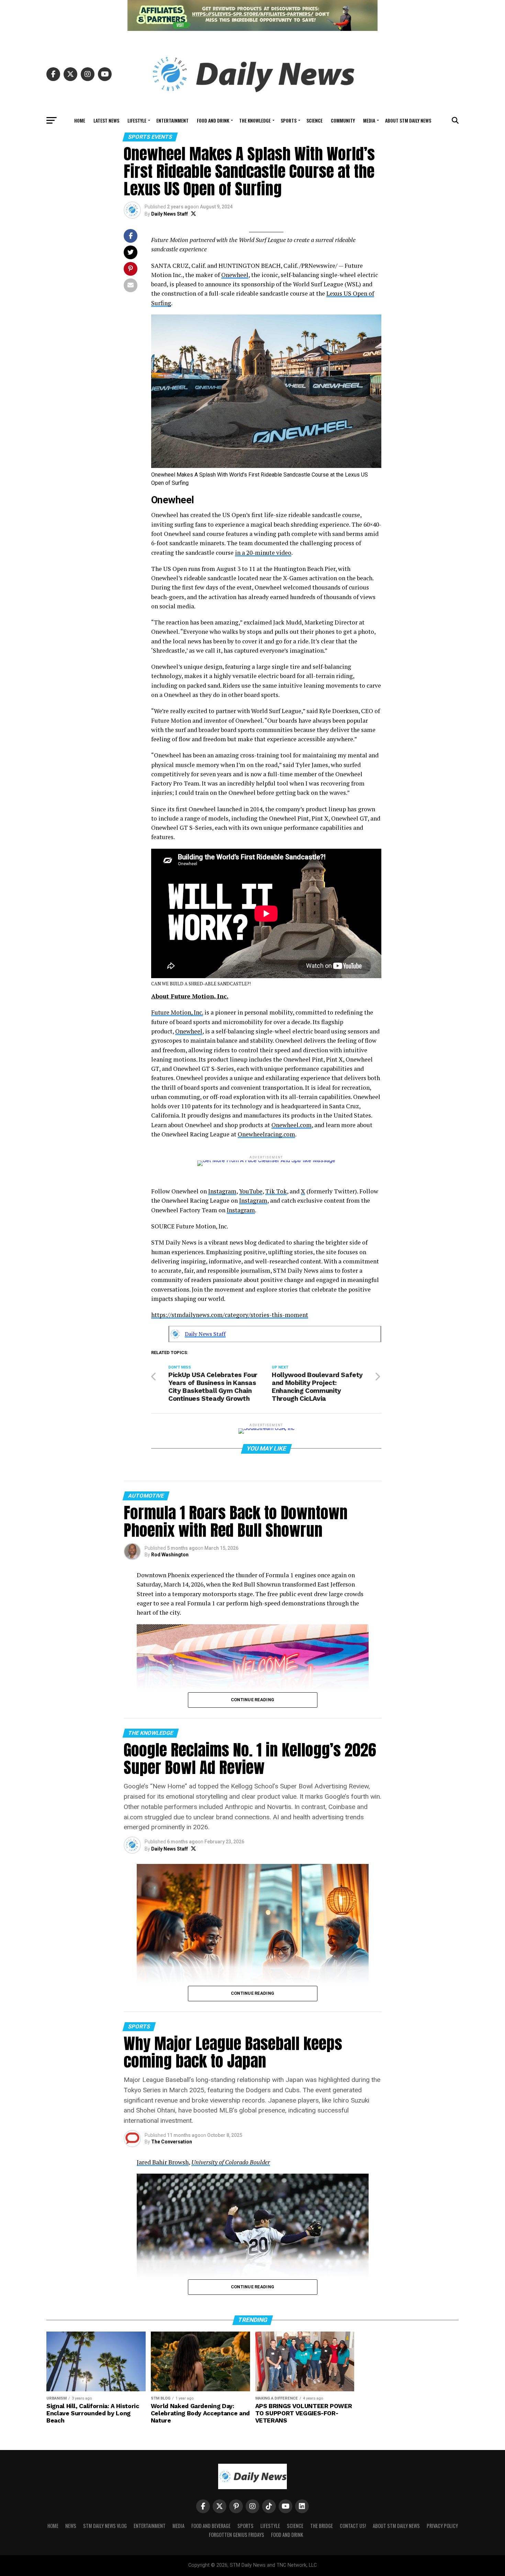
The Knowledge (255, 120)
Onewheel (235, 275)
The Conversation (172, 2142)
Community (343, 120)
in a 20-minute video (263, 553)
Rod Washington (170, 1555)
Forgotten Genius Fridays (237, 2535)
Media (369, 120)
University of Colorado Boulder (231, 2162)
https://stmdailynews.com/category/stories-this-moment (230, 1315)
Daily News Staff (170, 214)
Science (315, 120)
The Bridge (322, 2526)
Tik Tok (276, 1191)
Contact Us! (353, 2526)
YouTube (251, 1191)
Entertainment (172, 120)
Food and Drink (213, 120)
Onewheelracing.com (266, 1134)
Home (80, 120)
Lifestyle (137, 120)
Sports (289, 120)
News (71, 2526)
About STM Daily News (408, 120)
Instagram (222, 1191)
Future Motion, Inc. (177, 1012)
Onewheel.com (291, 1125)
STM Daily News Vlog (105, 2526)
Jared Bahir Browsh (163, 2162)
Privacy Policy (442, 2526)
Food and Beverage (211, 2526)
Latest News (106, 120)
